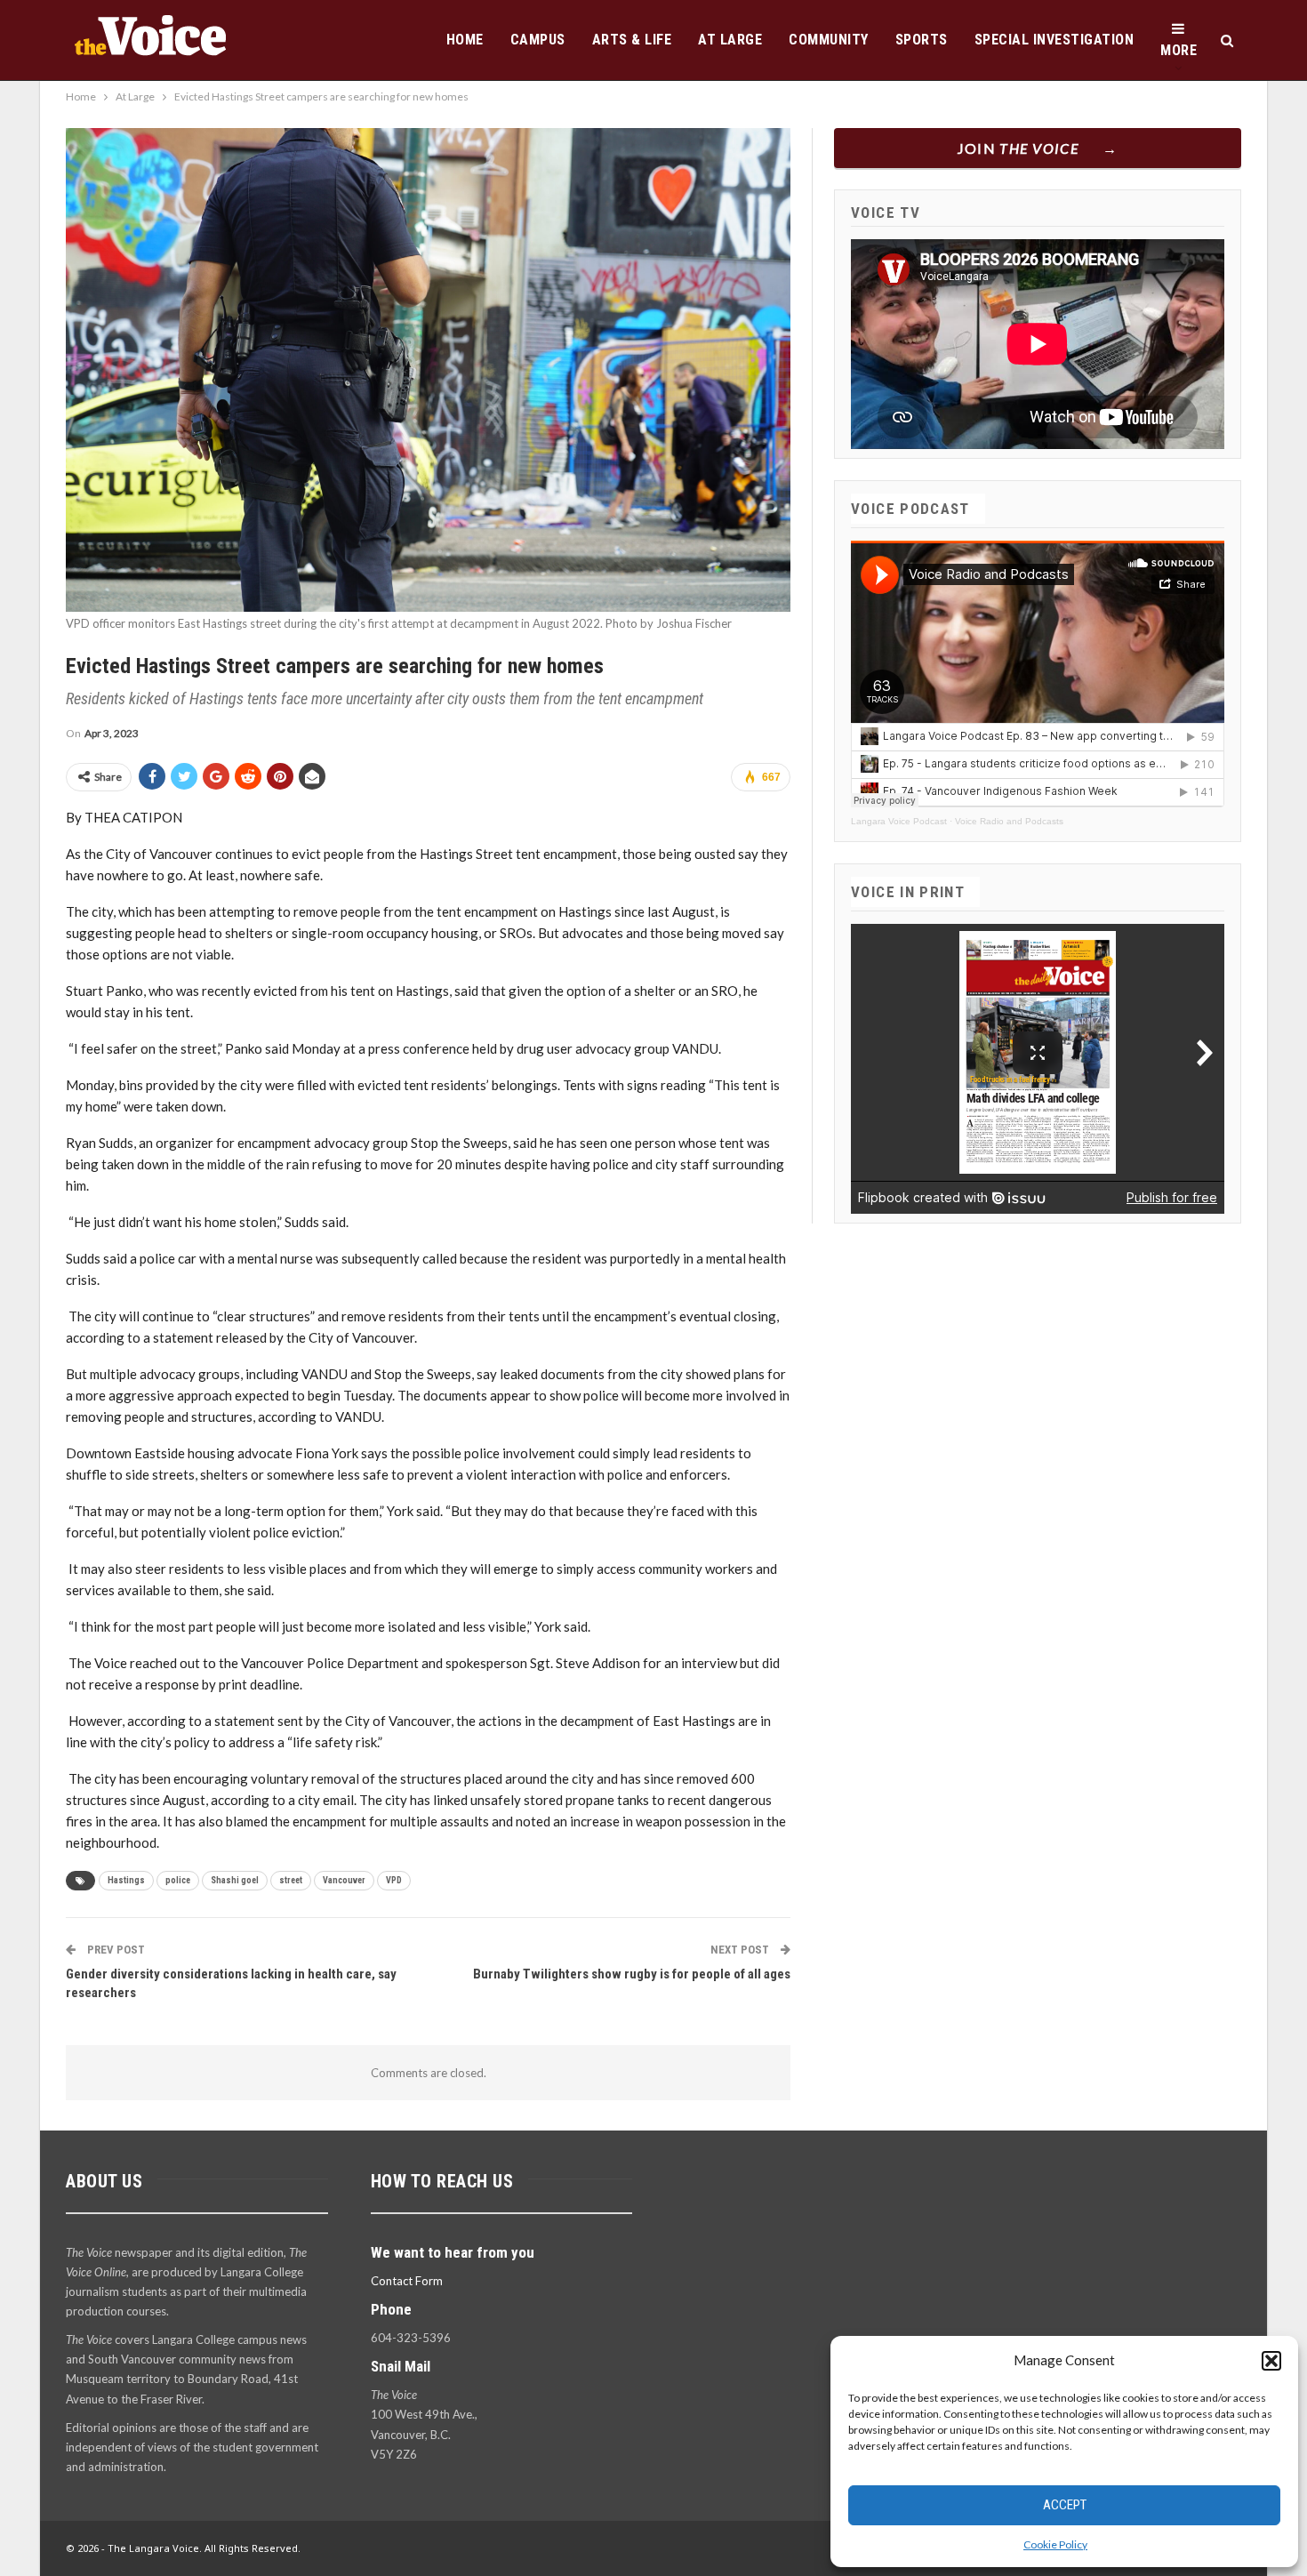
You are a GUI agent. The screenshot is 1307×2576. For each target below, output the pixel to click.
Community (829, 40)
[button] (1271, 2361)
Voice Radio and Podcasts (1009, 821)
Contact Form (407, 2281)
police (178, 1880)
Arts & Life (632, 40)
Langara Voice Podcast (899, 821)
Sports (922, 40)
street (291, 1880)
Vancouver (344, 1880)
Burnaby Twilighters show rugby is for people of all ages (632, 1974)
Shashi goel (235, 1880)
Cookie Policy (1055, 2544)
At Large (730, 40)
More (1179, 50)
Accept (1065, 2505)
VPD (394, 1880)
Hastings (126, 1880)
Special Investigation (1054, 40)
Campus (538, 40)
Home (465, 40)
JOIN (1018, 148)
